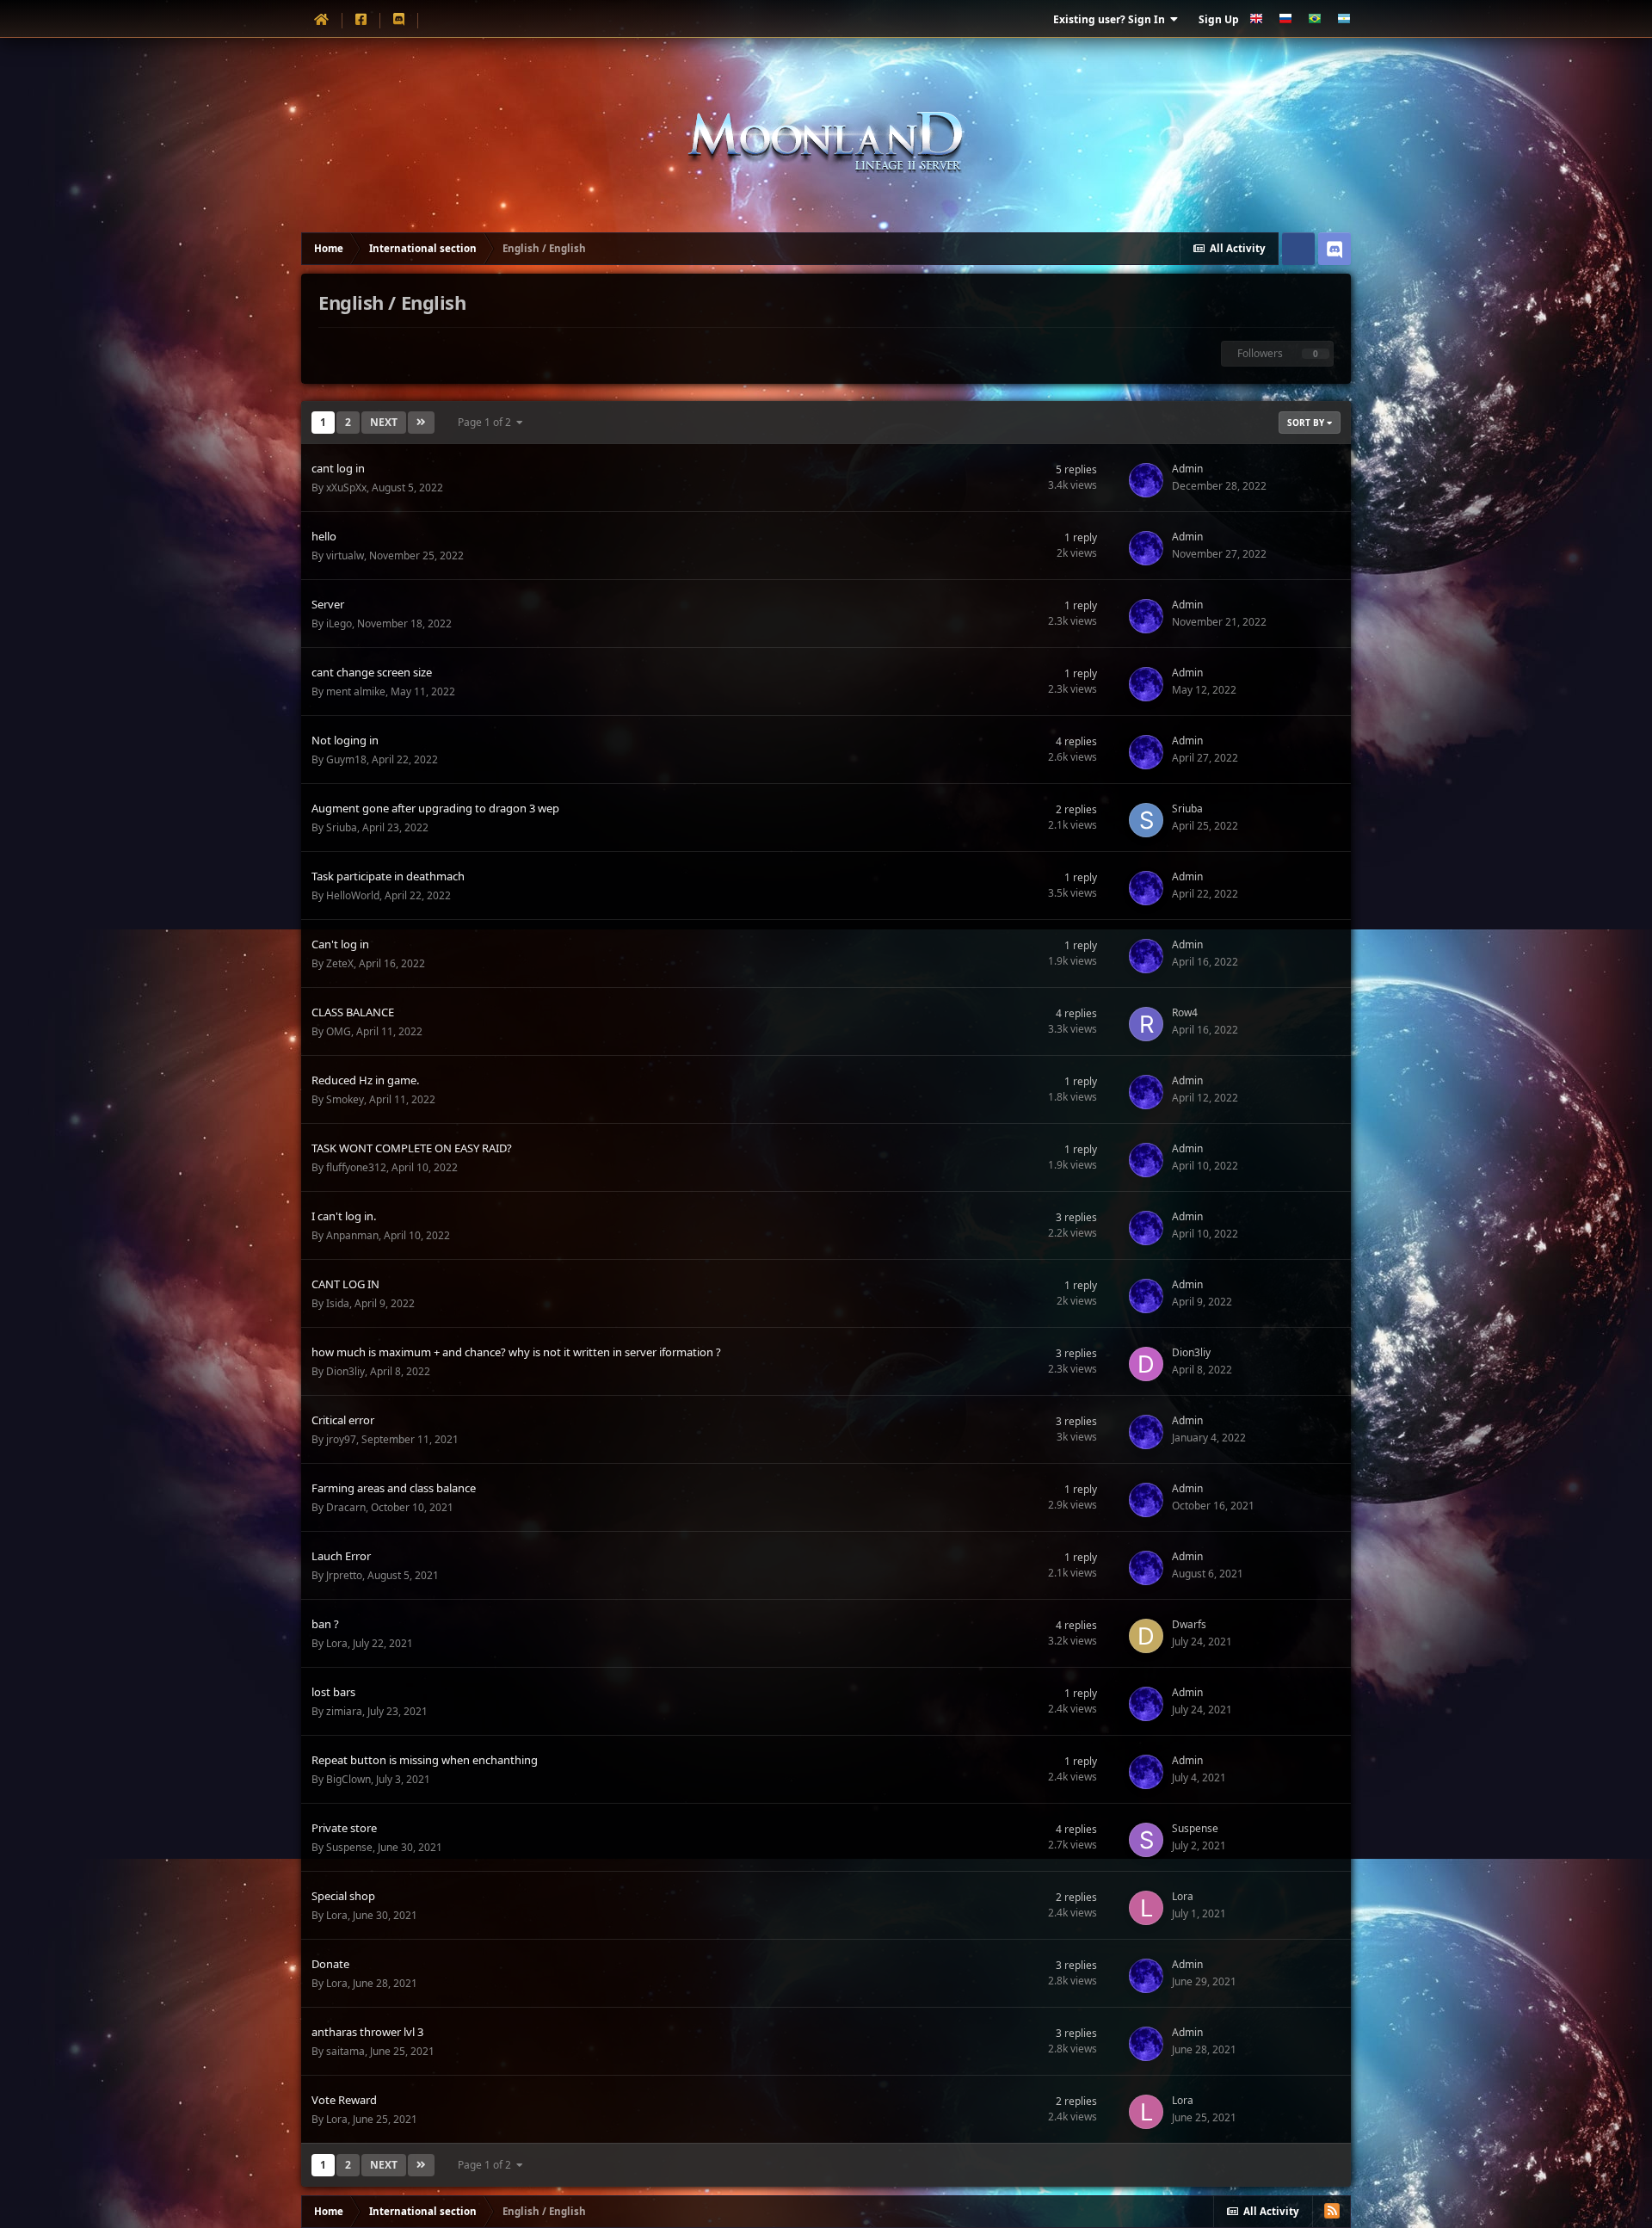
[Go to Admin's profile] (1146, 480)
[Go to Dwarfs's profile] (1146, 1636)
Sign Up (1219, 19)
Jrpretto (344, 1575)
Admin (1187, 469)
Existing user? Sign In (1112, 19)
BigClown (348, 1779)
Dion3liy (345, 1371)
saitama (345, 2051)
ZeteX (340, 963)
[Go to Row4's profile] (1146, 1024)
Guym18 (346, 759)
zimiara (344, 1711)
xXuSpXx (346, 488)
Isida (338, 1303)
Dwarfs (1189, 1624)
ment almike (356, 691)
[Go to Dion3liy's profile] (1146, 1364)
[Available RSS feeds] (1332, 2211)
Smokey (345, 1099)
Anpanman (352, 1235)
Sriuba (342, 827)
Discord (1335, 249)
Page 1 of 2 (487, 422)
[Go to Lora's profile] (1146, 1908)
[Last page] (421, 423)
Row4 (1185, 1012)
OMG (339, 1031)
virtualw (345, 555)
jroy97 (341, 1439)
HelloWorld (353, 895)
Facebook (1298, 249)
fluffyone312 (356, 1167)
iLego (339, 623)
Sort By (1307, 423)
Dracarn (346, 1507)
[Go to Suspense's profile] (1146, 1840)
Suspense (349, 1847)
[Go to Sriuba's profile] (1146, 820)
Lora (337, 1643)
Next (384, 422)
